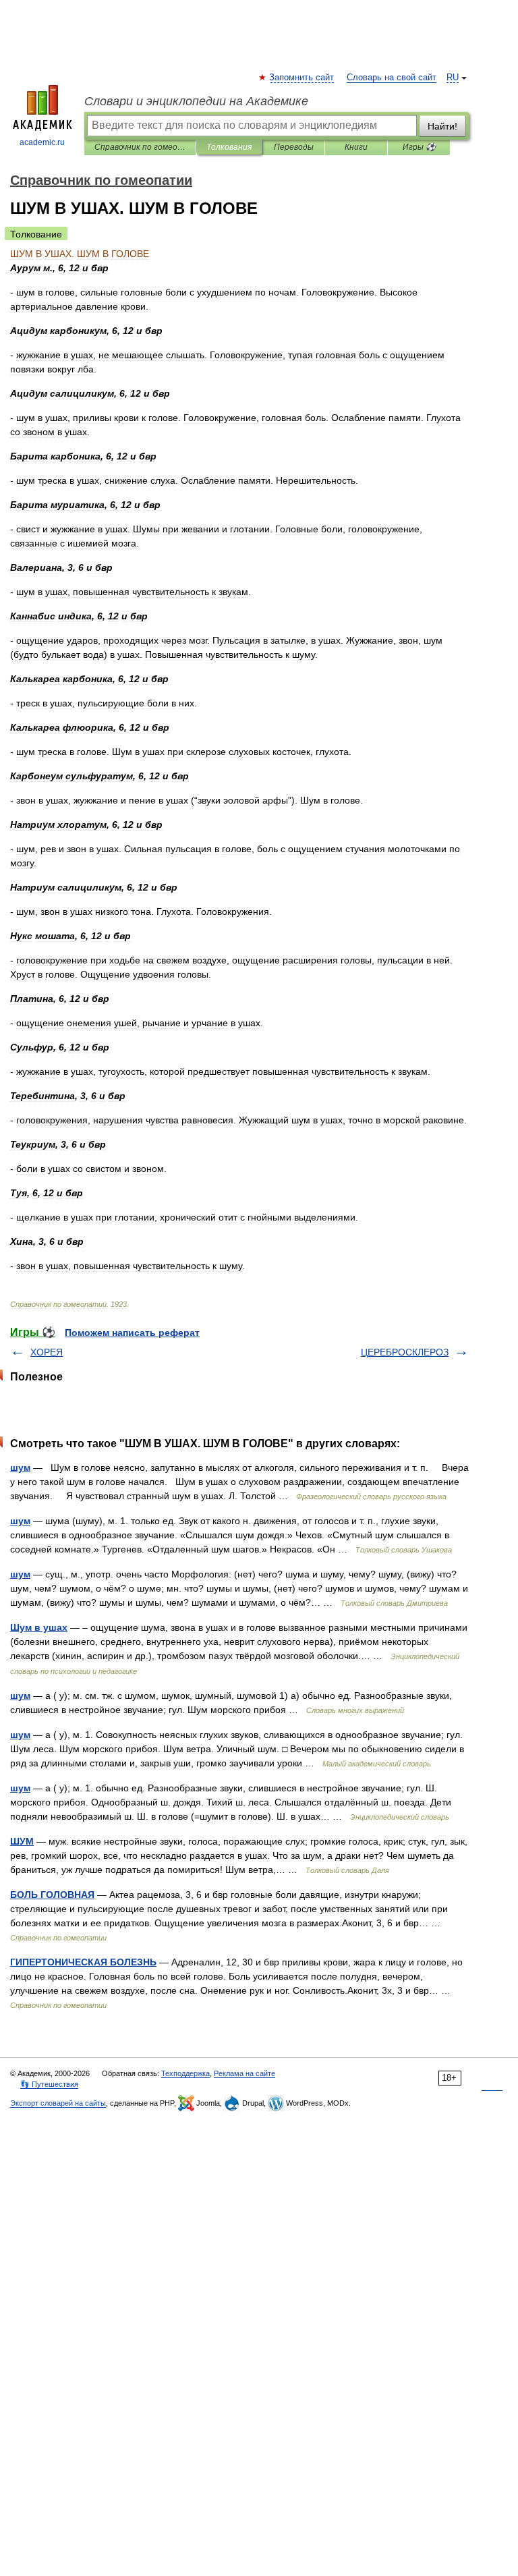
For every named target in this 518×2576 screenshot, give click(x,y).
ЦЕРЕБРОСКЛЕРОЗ (405, 1352)
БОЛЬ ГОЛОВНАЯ (52, 1895)
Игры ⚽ (419, 147)
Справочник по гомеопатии (140, 147)
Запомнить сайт (302, 78)
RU (453, 78)
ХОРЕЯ (47, 1352)
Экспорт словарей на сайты (58, 2103)
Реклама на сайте (244, 2073)
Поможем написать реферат (132, 1333)
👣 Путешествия (49, 2084)
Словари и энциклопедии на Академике (196, 101)
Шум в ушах (39, 1627)
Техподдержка (185, 2073)
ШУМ (22, 1841)
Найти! (442, 126)
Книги (356, 147)
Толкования (229, 147)
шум (20, 1467)
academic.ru (42, 142)
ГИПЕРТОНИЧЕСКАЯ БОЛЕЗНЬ (83, 1962)
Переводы (294, 147)
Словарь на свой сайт (392, 78)
